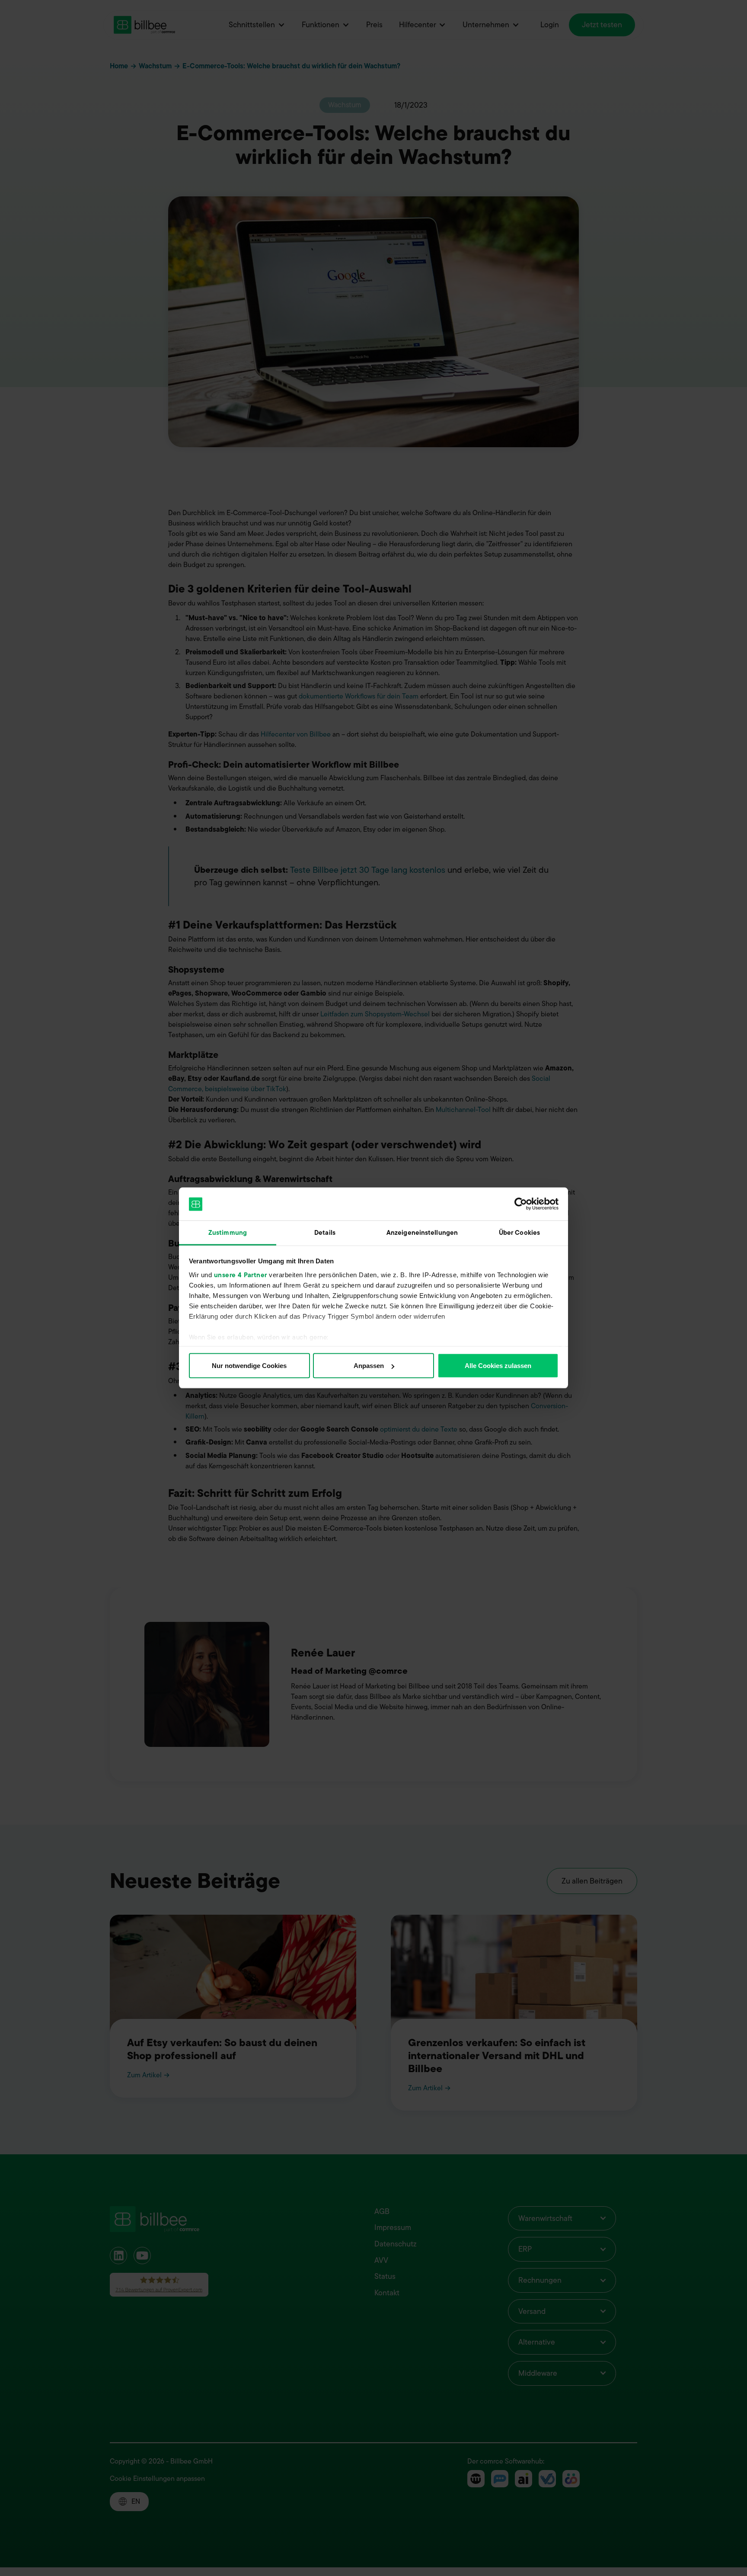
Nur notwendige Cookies (249, 1366)
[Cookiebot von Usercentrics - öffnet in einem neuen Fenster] (521, 1204)
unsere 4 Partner (241, 1275)
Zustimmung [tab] (228, 1233)
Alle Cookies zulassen (498, 1366)
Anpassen (369, 1366)
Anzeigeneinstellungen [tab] (422, 1233)
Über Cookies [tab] (519, 1233)
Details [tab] (325, 1233)
